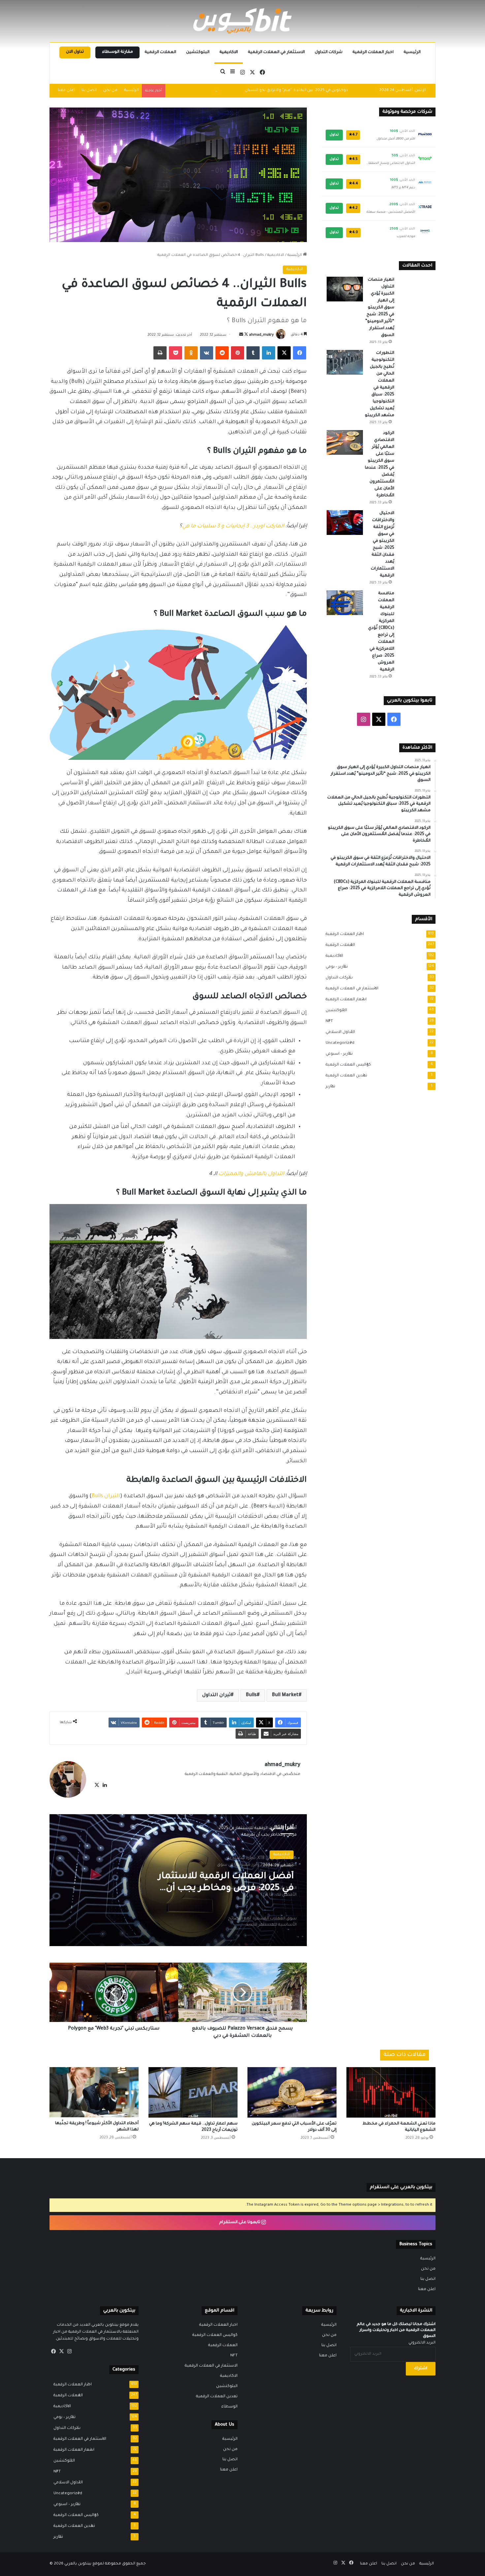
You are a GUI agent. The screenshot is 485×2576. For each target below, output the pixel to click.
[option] (178, 1880)
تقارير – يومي (335, 967)
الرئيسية (412, 52)
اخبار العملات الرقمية (373, 52)
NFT (327, 1021)
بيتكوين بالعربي (78, 2564)
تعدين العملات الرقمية (344, 1076)
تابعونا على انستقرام (240, 2222)
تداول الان (75, 52)
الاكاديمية (229, 52)
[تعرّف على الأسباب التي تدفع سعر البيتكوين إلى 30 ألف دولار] (292, 2092)
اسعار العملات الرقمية (344, 1000)
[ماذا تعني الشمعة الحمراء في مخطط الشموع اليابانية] (391, 2092)
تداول (334, 135)
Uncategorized (338, 1043)
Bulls (251, 1695)
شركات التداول (329, 52)
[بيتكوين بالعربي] (242, 21)
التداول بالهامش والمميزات (251, 1174)
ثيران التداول (216, 1695)
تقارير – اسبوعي (337, 1054)
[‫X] (97, 1785)
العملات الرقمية (160, 52)
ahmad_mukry (261, 335)
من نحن (110, 91)
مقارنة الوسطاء (117, 52)
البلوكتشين (198, 52)
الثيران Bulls (106, 1496)
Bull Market (285, 1695)
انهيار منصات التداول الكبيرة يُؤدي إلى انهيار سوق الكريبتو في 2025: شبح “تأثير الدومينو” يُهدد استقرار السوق (380, 308)
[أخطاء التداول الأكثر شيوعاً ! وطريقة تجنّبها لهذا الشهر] (94, 2092)
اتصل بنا (89, 91)
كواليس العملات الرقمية (346, 1065)
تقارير (328, 1087)
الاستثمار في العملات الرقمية (276, 52)
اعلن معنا (66, 91)
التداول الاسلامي (338, 1032)
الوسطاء (229, 2407)
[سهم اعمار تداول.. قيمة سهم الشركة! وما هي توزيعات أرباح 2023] (193, 2092)
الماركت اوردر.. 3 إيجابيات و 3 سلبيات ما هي (233, 526)
